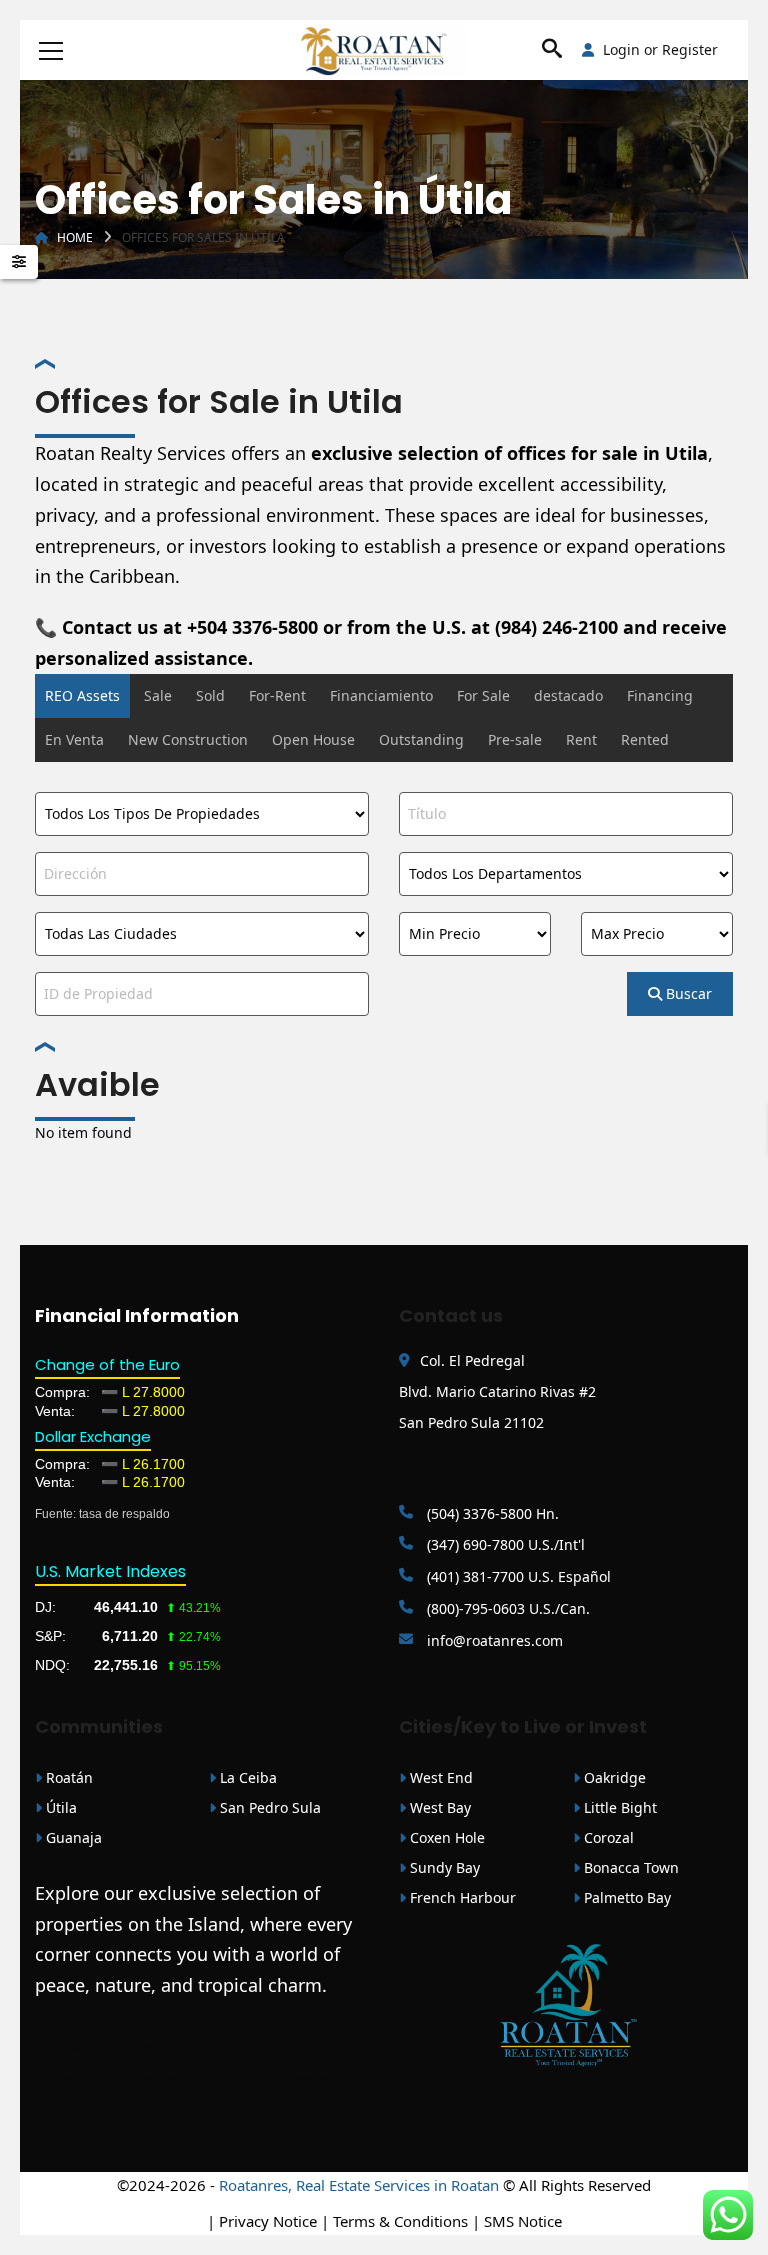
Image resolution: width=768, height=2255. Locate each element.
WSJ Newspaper (299, 2078)
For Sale (483, 695)
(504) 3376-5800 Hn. (491, 1513)
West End (439, 1777)
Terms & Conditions (400, 2221)
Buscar (687, 993)
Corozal (607, 1837)
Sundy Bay (443, 1867)
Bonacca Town (629, 1867)
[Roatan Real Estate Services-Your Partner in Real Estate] (384, 49)
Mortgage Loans (88, 2047)
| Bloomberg (239, 2047)
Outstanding (421, 739)
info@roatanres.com (493, 1640)
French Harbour (461, 1897)
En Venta (74, 739)
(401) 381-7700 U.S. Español (517, 1576)
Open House (313, 739)
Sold (210, 695)
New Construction (188, 739)
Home (75, 237)
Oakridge (613, 1777)
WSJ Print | (226, 2078)
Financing (660, 695)
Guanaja (72, 1837)
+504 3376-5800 (252, 627)
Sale (158, 695)
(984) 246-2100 (556, 627)
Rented (645, 739)
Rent (581, 739)
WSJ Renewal (171, 2047)
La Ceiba (246, 1777)
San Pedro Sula (268, 1807)
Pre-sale (515, 739)
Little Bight (618, 1807)
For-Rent (277, 695)
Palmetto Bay (625, 1897)
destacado (568, 695)
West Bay (438, 1807)
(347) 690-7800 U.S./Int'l (504, 1544)
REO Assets (82, 695)
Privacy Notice (268, 2221)
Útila (59, 1807)
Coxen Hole (445, 1837)
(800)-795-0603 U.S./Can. (506, 1608)
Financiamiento (381, 695)
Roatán (67, 1777)
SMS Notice (523, 2221)
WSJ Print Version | (143, 2078)
